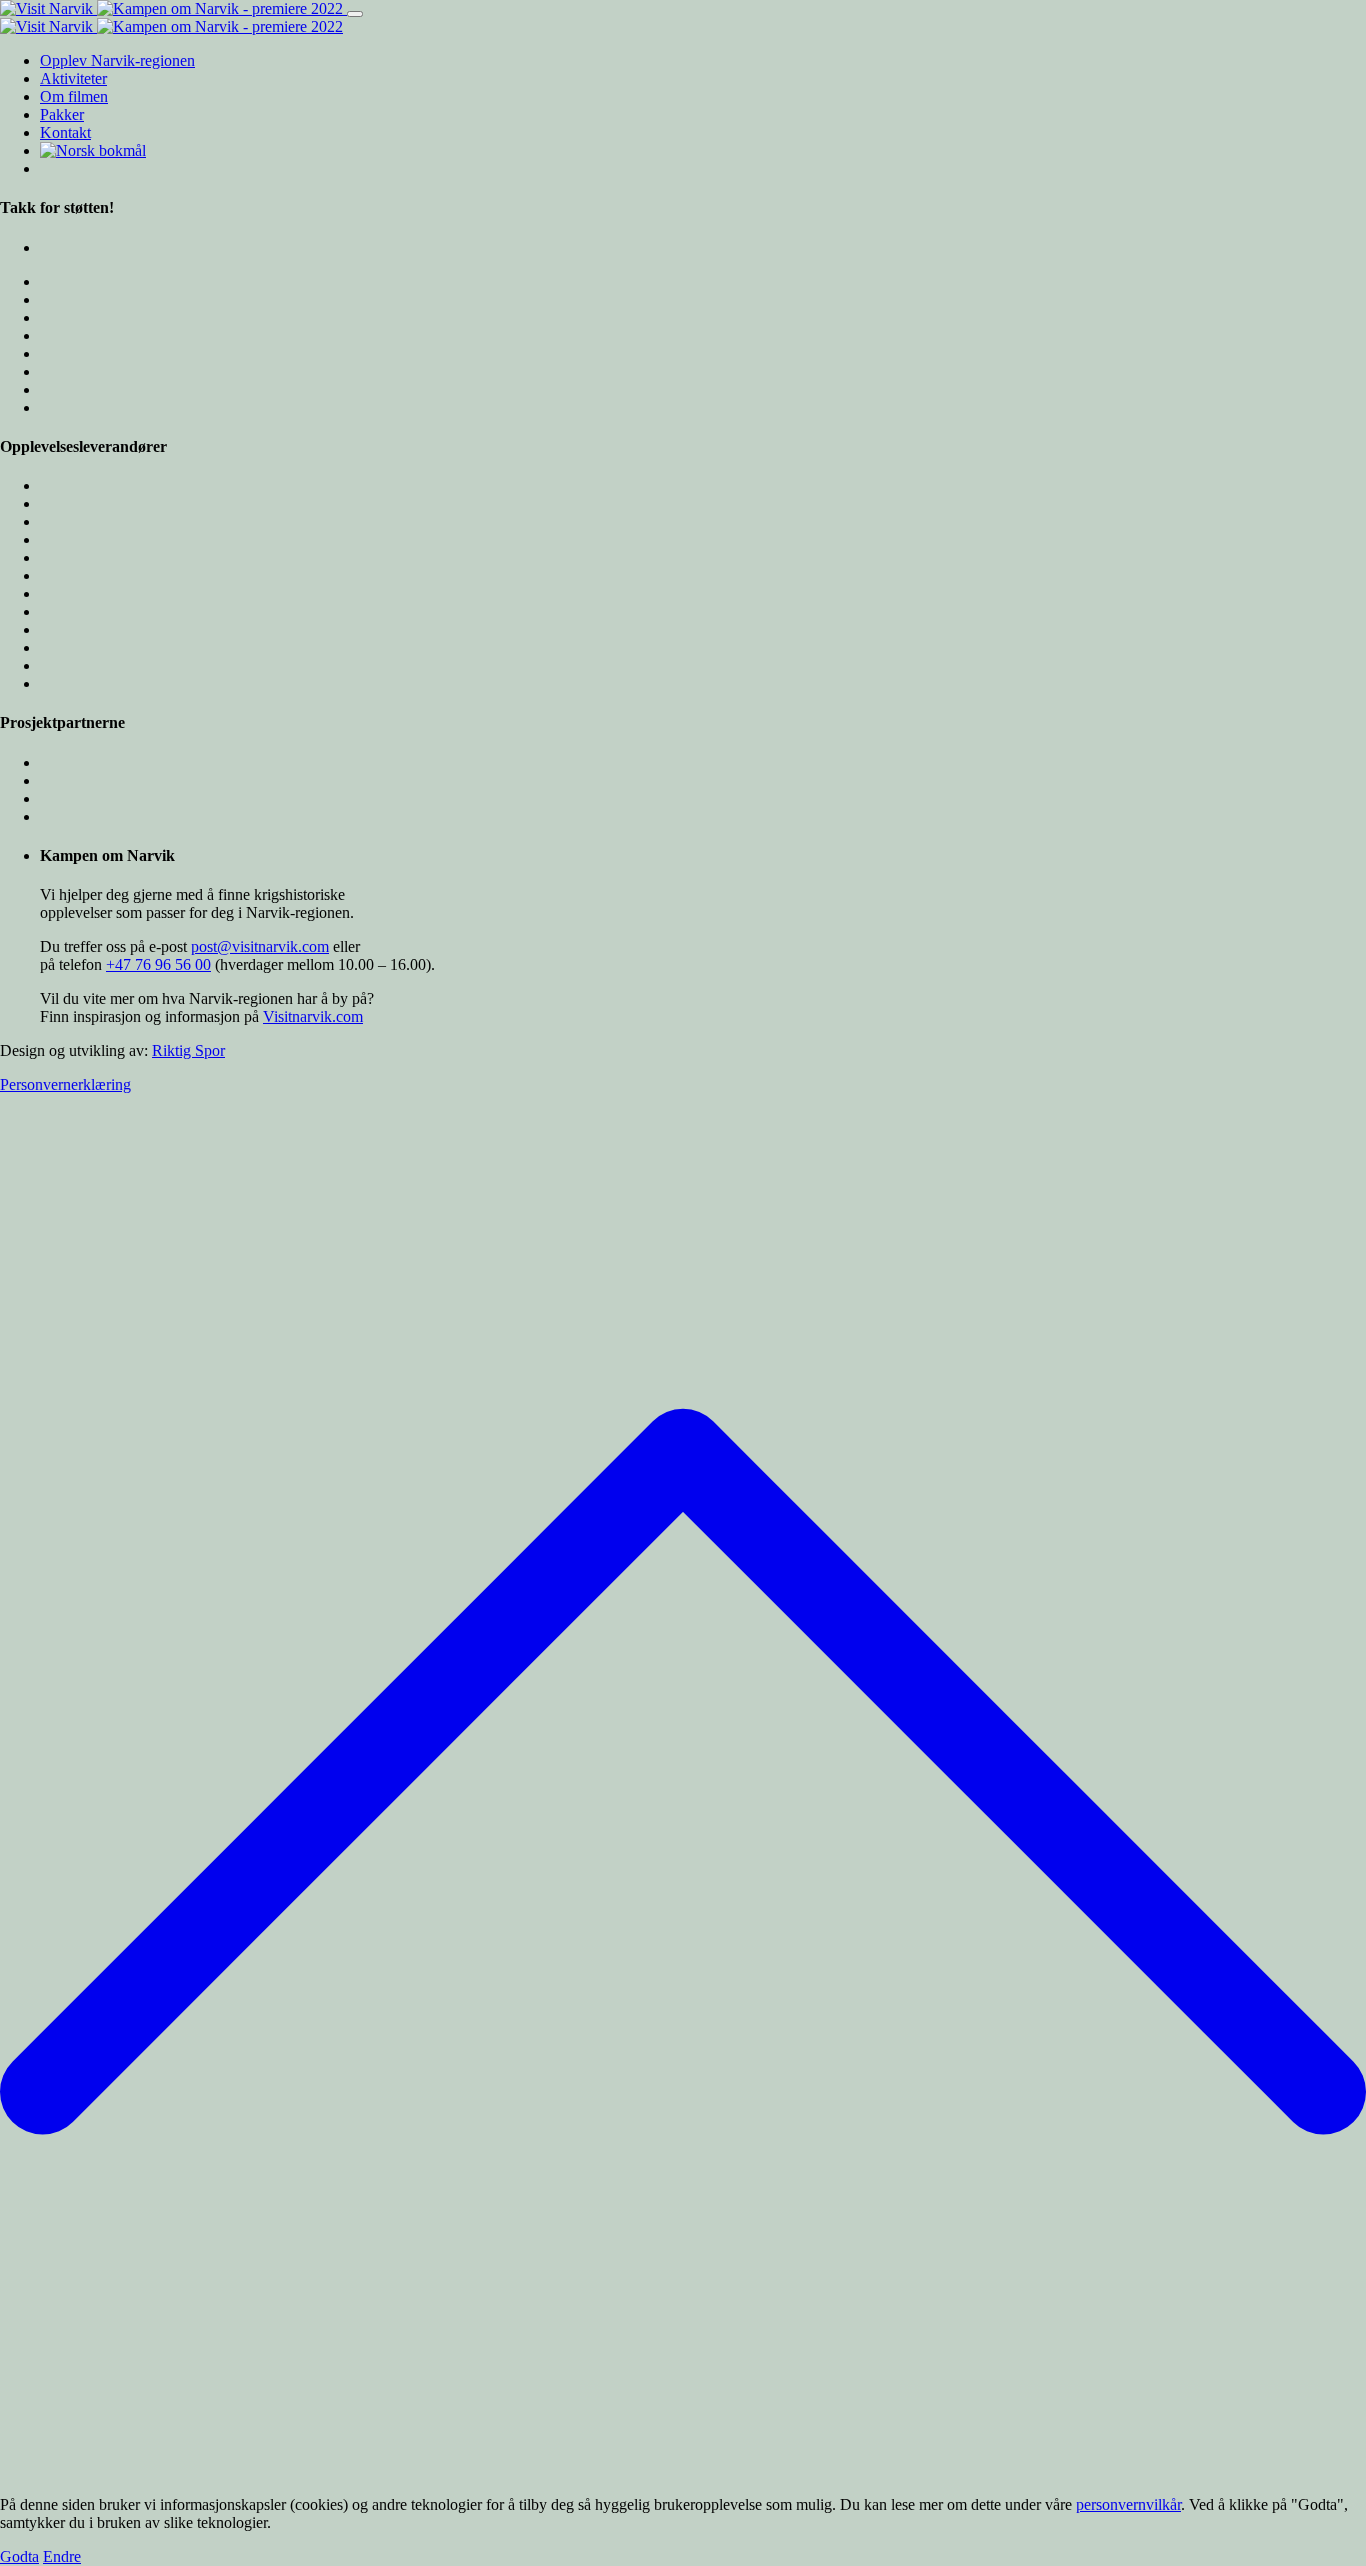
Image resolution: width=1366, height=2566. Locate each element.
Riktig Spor (188, 1050)
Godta (19, 2556)
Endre (62, 2556)
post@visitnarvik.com (260, 946)
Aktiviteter (73, 78)
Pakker (62, 114)
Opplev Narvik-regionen (117, 60)
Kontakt (65, 132)
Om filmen (74, 96)
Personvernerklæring (65, 1084)
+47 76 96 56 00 (158, 964)
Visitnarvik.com (313, 1016)
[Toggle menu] (355, 14)
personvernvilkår (1128, 2504)
